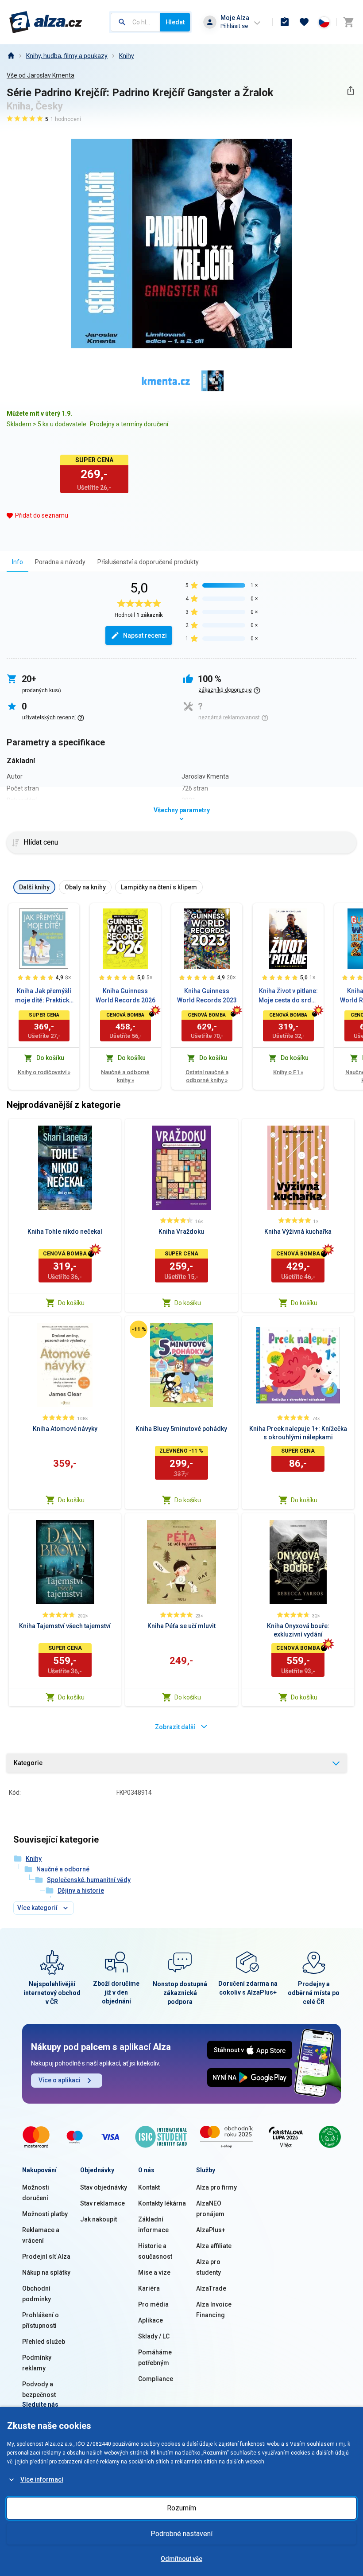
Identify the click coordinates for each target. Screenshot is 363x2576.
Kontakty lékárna (162, 2203)
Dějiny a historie (81, 1890)
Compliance (156, 2379)
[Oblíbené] (304, 22)
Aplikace (151, 2320)
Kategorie (28, 1763)
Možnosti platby (45, 2214)
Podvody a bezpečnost (39, 2389)
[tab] (17, 562)
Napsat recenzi (145, 635)
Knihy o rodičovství (44, 1072)
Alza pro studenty (209, 2267)
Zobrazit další (175, 1727)
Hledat (175, 22)
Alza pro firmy (216, 2187)
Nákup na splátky (46, 2272)
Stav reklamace (102, 2203)
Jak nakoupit (98, 2219)
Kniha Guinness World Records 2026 (126, 996)
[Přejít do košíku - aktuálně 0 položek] (348, 22)
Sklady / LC (154, 2336)
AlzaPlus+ (211, 2230)
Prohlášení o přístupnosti (41, 2320)
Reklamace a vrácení (41, 2235)
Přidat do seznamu (42, 515)
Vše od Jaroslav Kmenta (41, 75)
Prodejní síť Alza (46, 2256)
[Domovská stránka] (11, 56)
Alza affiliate (214, 2246)
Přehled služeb (44, 2342)
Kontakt (149, 2187)
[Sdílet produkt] (350, 91)
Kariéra (149, 2288)
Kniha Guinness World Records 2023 (207, 996)
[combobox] (135, 22)
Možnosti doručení (36, 2193)
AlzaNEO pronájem (210, 2209)
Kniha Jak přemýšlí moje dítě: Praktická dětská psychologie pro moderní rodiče (44, 996)
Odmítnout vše (181, 2559)
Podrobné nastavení (181, 2534)
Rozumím (181, 2508)
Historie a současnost (155, 2251)
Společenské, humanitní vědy (89, 1880)
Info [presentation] (17, 562)
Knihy (127, 56)
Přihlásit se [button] (234, 26)
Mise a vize (154, 2272)
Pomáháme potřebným (155, 2358)
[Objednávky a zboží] (285, 22)
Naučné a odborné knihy (125, 1076)
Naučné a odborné (63, 1869)
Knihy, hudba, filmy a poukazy (67, 56)
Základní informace (153, 2225)
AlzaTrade (211, 2288)
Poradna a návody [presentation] (60, 562)
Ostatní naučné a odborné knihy (207, 1076)
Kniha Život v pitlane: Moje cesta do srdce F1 (288, 996)
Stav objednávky (104, 2187)
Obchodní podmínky (37, 2294)
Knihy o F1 (288, 1072)
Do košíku (71, 1303)
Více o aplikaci (60, 2080)
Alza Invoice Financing (214, 2310)
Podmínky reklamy (37, 2363)
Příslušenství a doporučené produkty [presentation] (148, 562)
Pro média (153, 2304)
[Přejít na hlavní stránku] (46, 22)
